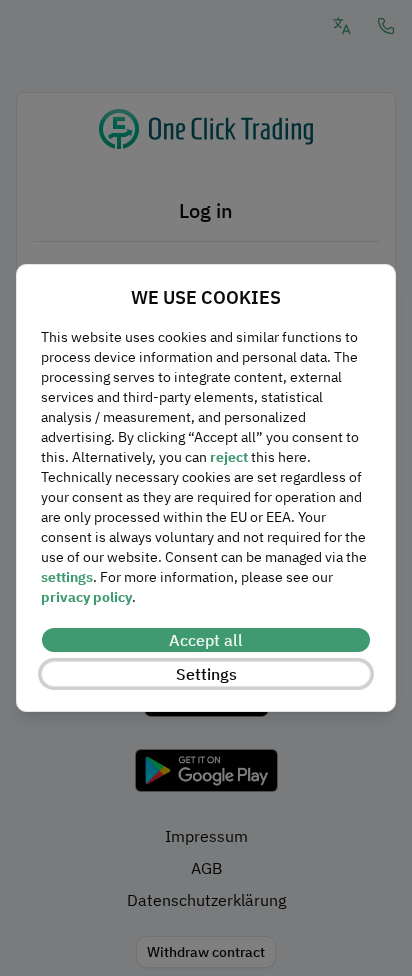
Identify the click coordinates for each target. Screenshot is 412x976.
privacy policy (86, 597)
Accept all (206, 640)
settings (67, 577)
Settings (206, 674)
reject (229, 457)
